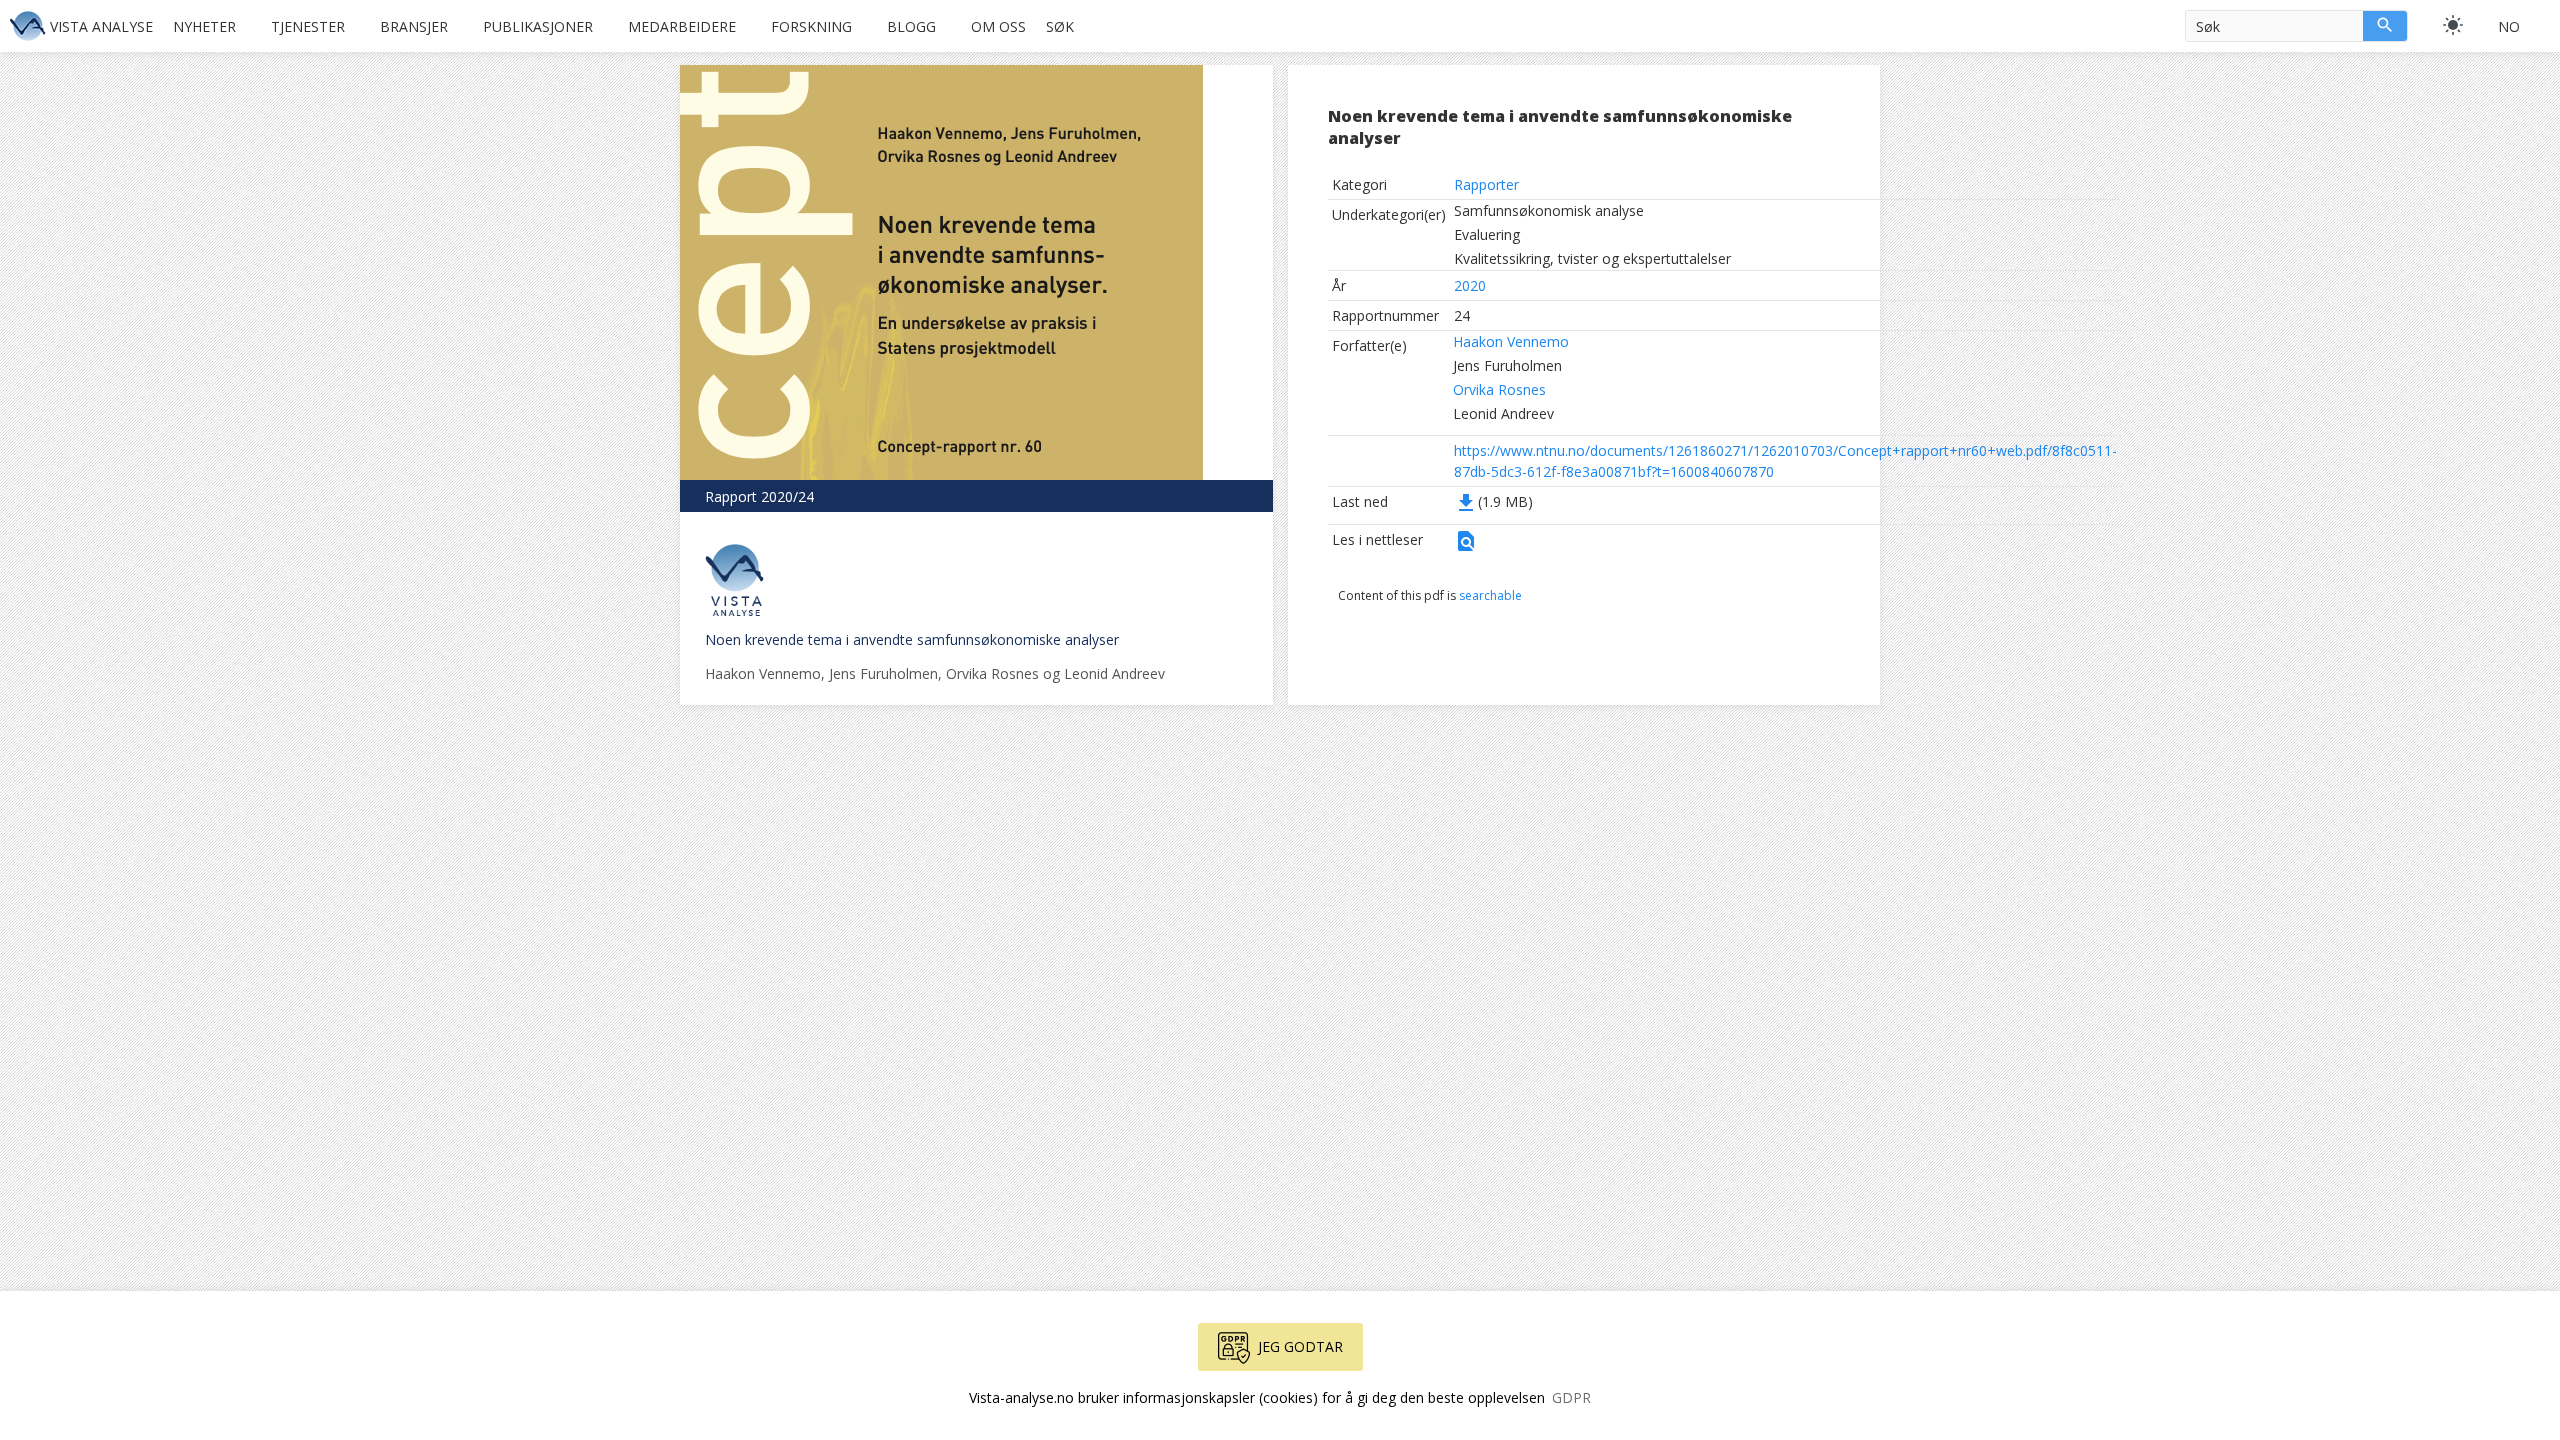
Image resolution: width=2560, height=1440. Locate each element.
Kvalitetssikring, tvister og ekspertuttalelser (1592, 258)
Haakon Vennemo (1511, 341)
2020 (1470, 285)
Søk (1060, 26)
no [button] (2509, 26)
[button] (1466, 547)
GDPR (1571, 1397)
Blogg (911, 26)
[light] (2453, 25)
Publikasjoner (538, 26)
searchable (1490, 595)
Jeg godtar (1300, 1346)
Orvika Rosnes (1499, 389)
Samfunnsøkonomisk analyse (1549, 210)
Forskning (811, 26)
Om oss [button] (998, 26)
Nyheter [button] (204, 26)
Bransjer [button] (414, 26)
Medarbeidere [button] (682, 26)
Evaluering (1487, 234)
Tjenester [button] (308, 26)
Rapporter (1486, 184)
